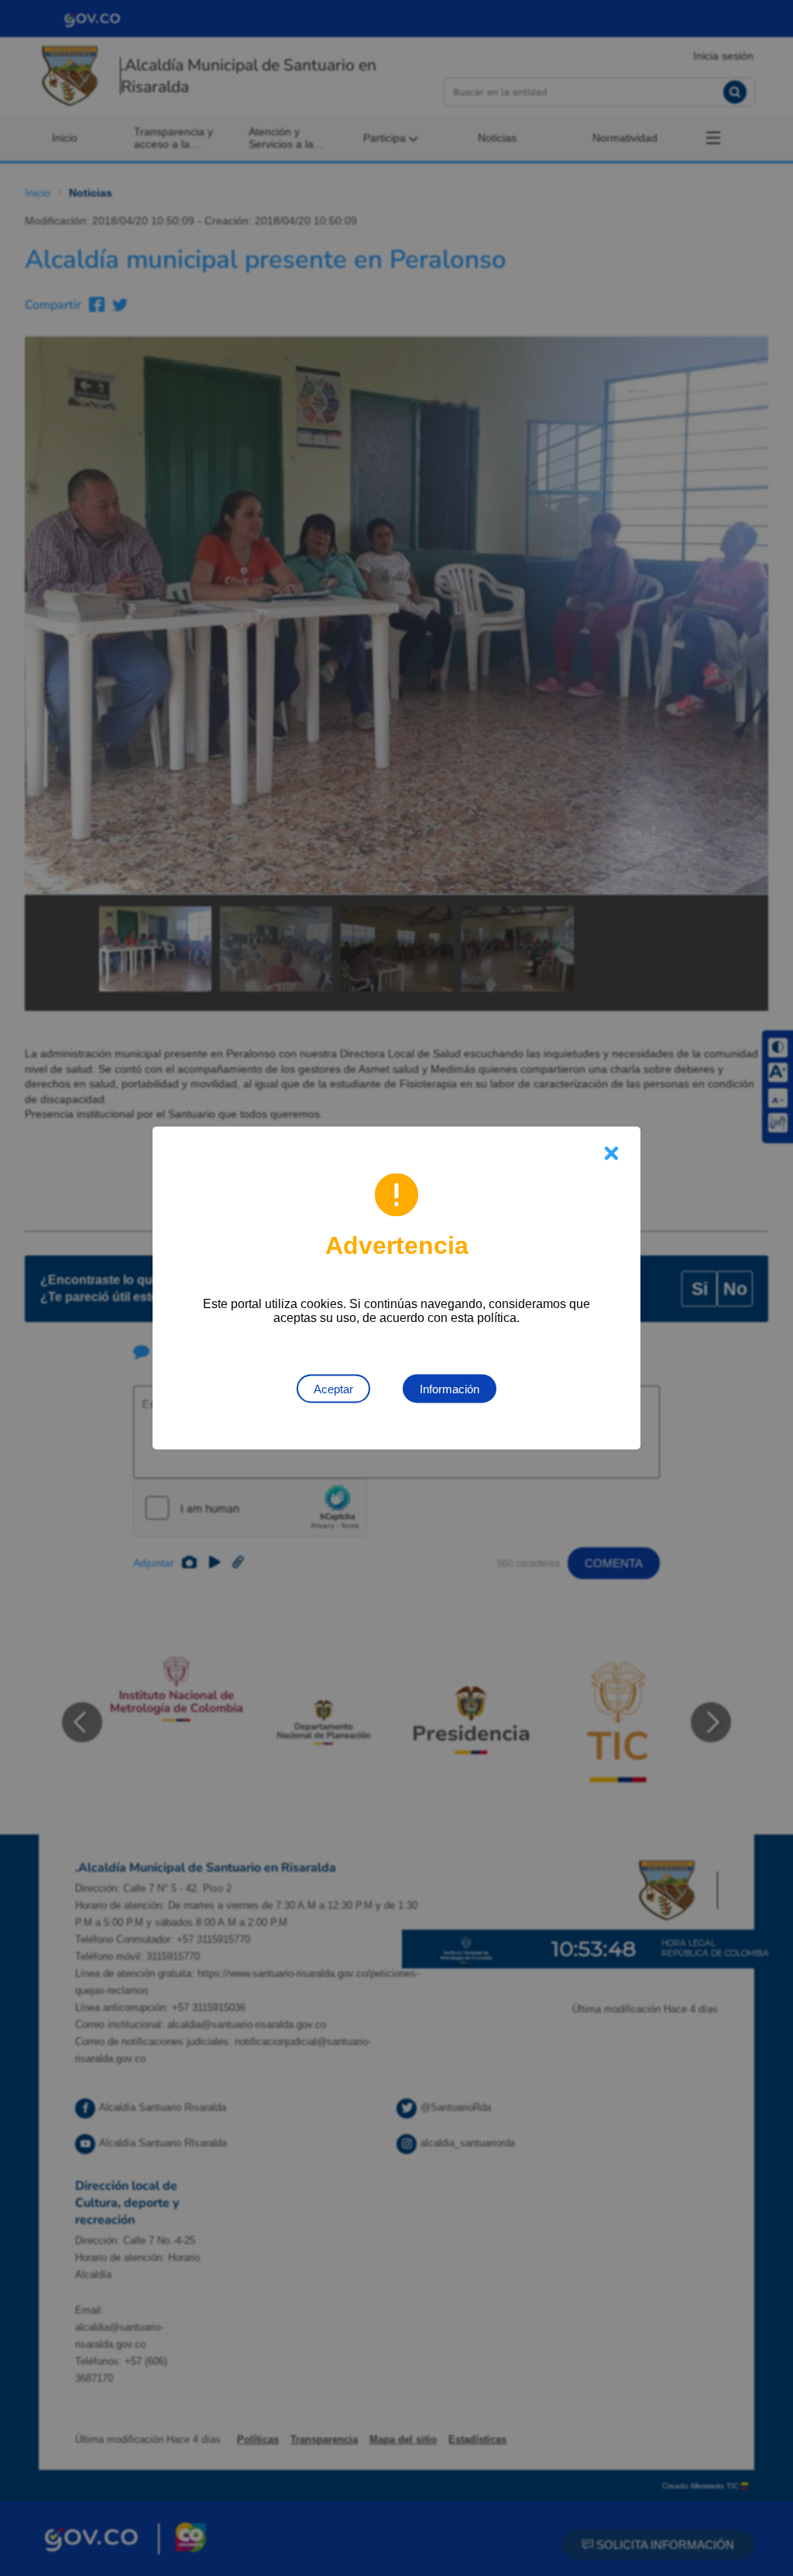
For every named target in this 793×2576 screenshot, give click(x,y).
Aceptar (333, 1389)
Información (450, 1389)
